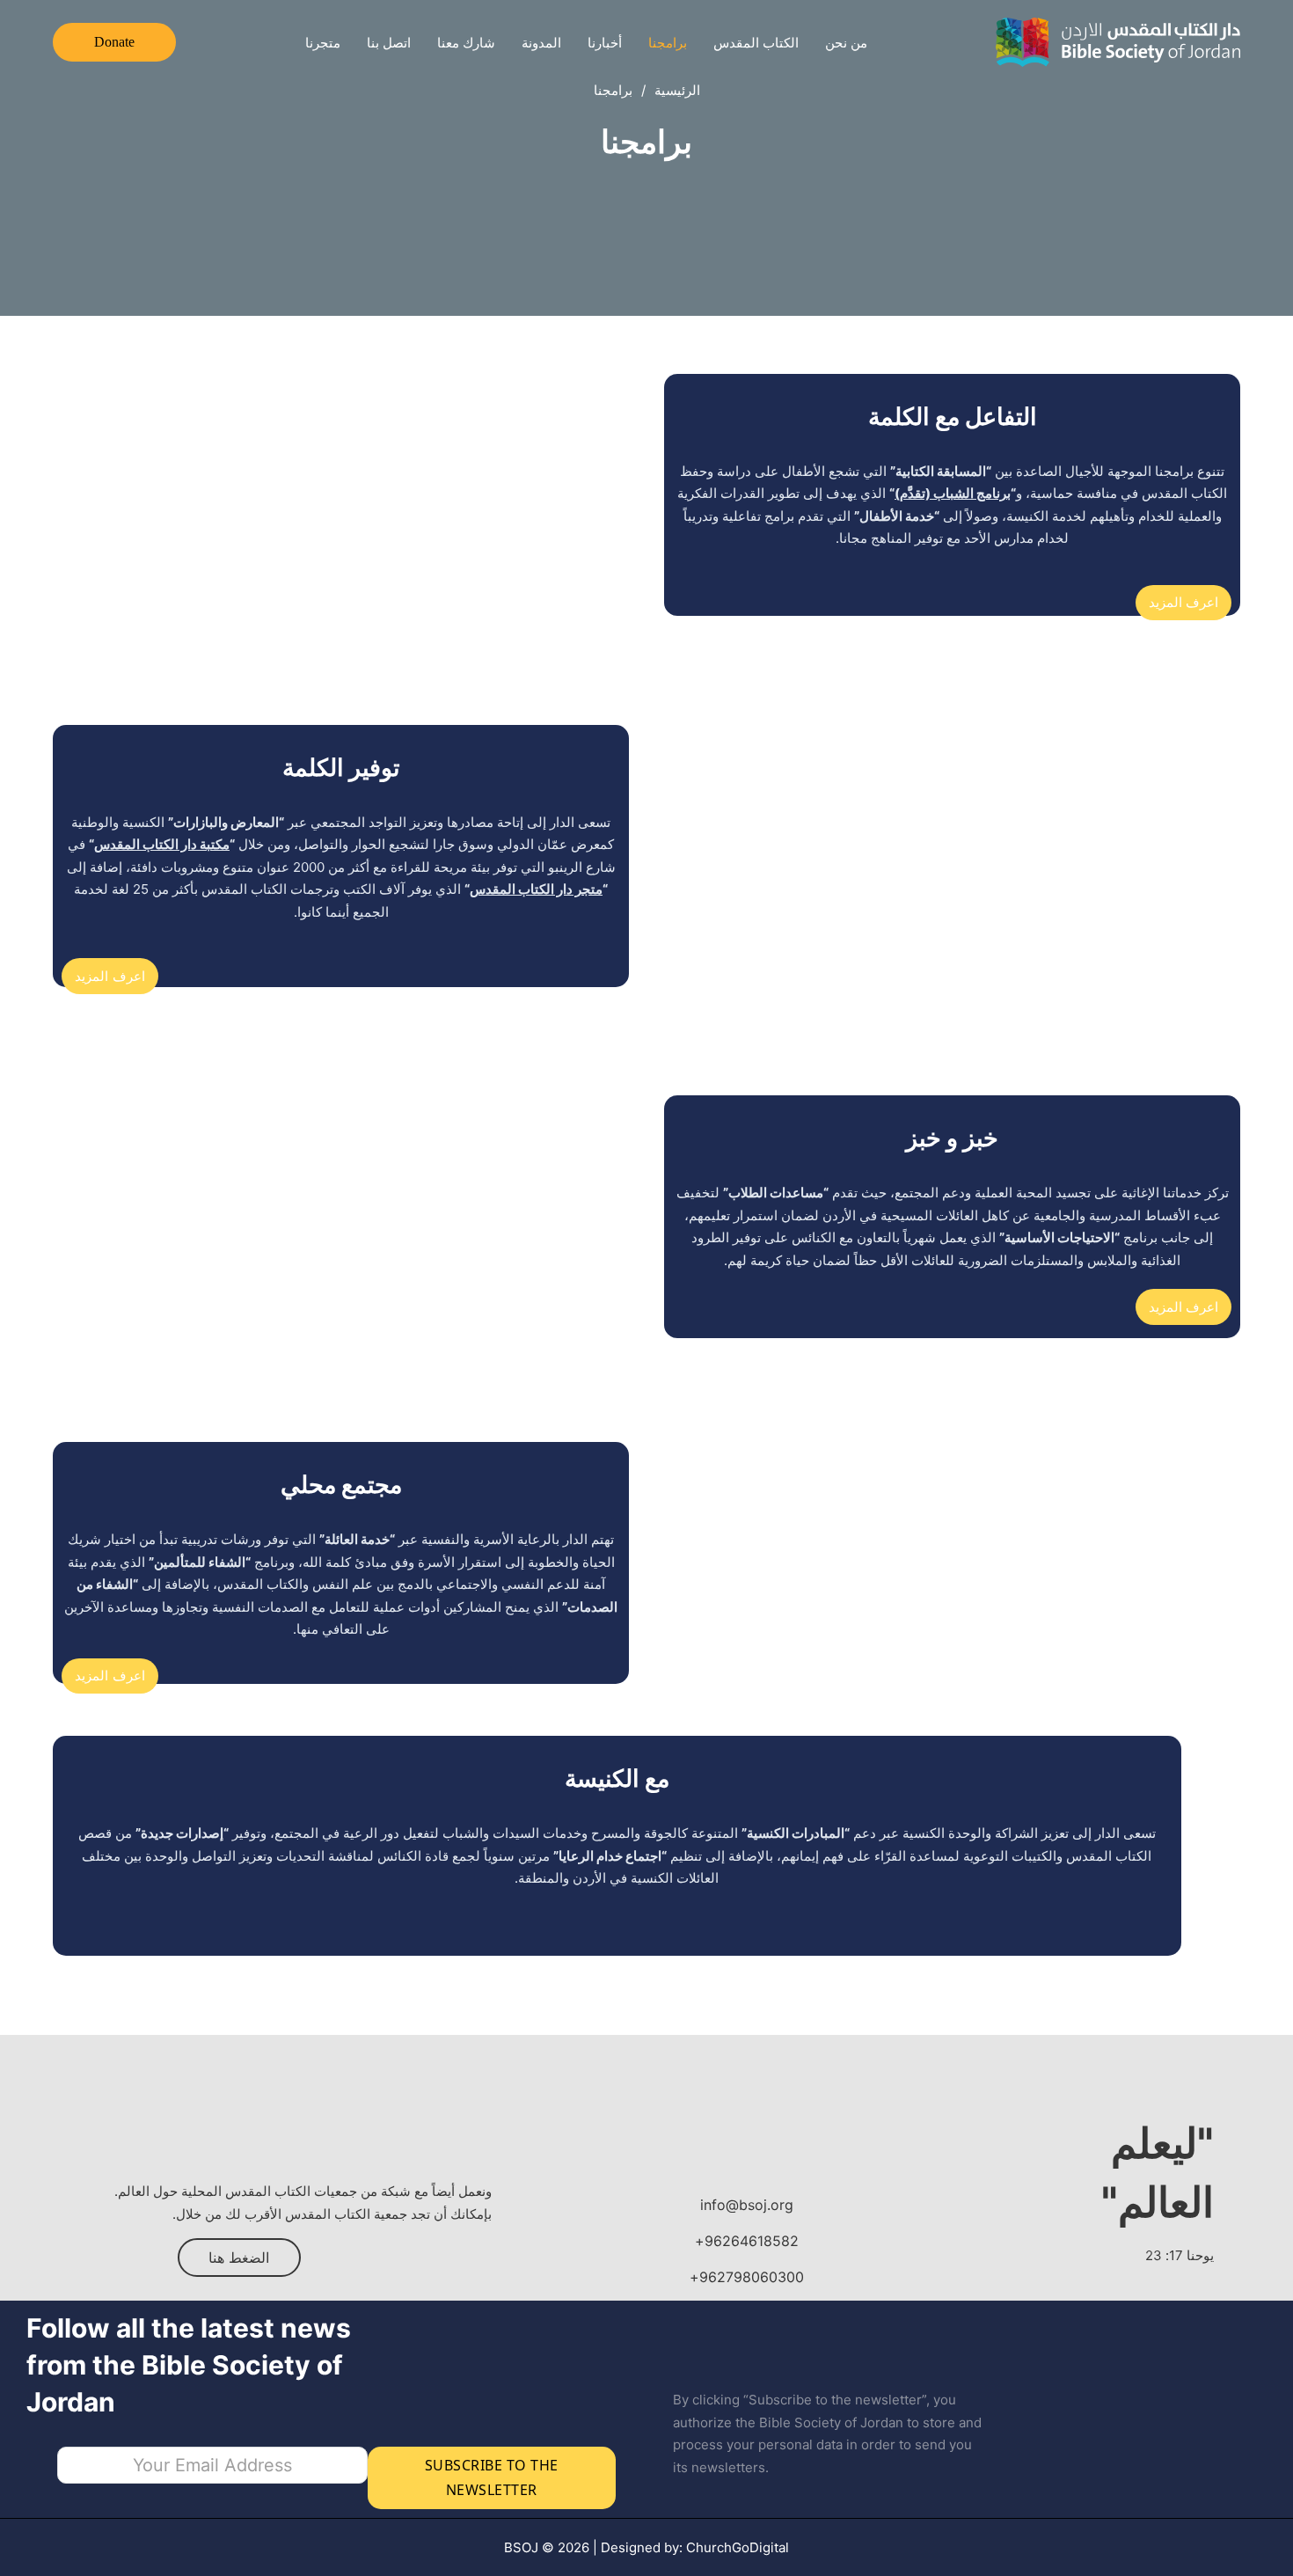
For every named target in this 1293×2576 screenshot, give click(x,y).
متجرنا (323, 43)
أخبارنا (605, 43)
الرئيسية (677, 90)
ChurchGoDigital (738, 2547)
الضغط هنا (239, 2258)
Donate (114, 42)
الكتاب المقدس (756, 43)
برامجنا (668, 43)
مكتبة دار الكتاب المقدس (162, 844)
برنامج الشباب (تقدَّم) (953, 493)
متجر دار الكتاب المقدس (536, 889)
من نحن (846, 43)
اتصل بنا (389, 43)
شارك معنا (466, 43)
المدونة (541, 43)
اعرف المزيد (1184, 602)
